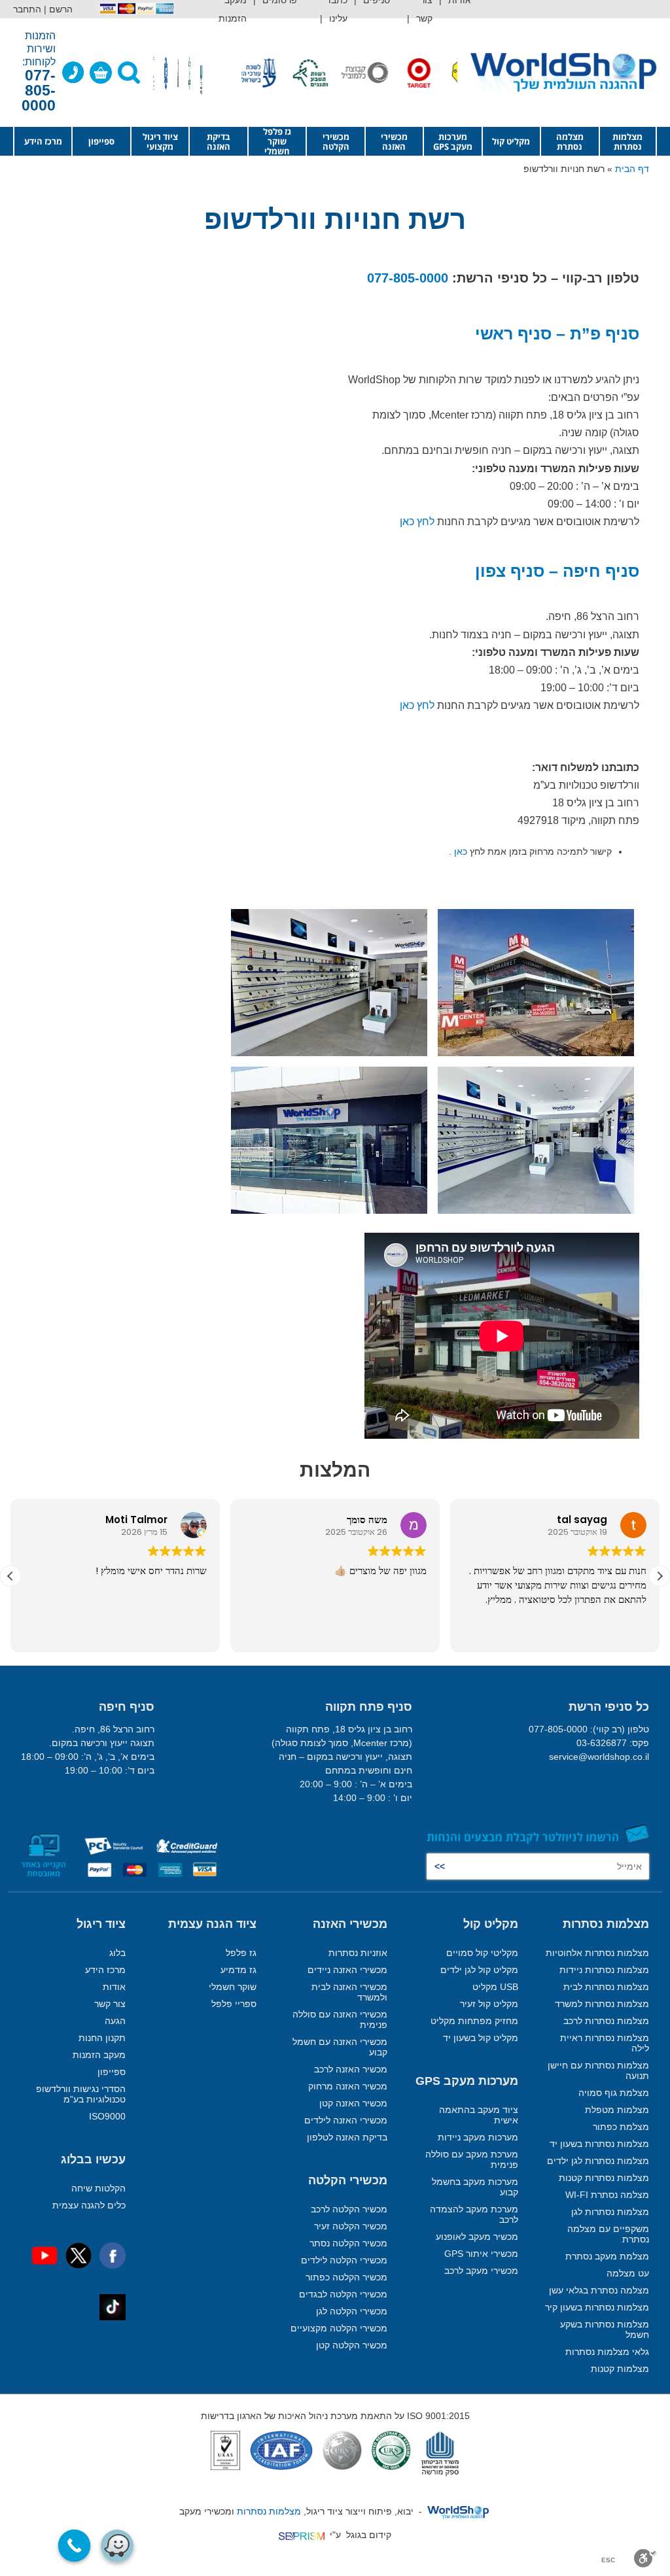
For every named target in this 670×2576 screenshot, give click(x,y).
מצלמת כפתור (621, 2127)
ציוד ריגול (101, 1924)
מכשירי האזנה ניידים (347, 1970)
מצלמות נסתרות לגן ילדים (598, 2161)
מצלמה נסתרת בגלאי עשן (599, 2290)
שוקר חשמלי (233, 1987)
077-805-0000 (408, 278)
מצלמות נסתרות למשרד (602, 2004)
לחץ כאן (417, 522)
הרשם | (58, 9)
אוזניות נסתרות (358, 1953)
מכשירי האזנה (394, 142)
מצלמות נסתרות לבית (606, 1987)
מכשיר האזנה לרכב (351, 2069)
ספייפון (101, 141)
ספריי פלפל (234, 2004)
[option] (450, 73)
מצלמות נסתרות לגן (610, 2212)
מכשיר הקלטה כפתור (346, 2277)
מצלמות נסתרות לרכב (606, 2021)
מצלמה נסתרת (570, 142)
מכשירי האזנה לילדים (346, 2120)
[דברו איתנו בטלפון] (73, 73)
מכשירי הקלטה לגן (352, 2311)
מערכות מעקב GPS (453, 142)
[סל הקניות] (101, 73)
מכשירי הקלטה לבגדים (343, 2294)
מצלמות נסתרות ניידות (604, 1970)
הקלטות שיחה (98, 2188)
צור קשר (110, 2004)
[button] (660, 1576)
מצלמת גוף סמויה (614, 2093)
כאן (461, 851)
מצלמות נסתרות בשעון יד (599, 2144)
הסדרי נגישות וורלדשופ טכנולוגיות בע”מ (81, 2094)
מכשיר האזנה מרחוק (348, 2086)
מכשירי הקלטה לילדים (344, 2260)
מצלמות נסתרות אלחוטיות (597, 1953)
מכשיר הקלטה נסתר (348, 2243)
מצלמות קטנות (620, 2369)
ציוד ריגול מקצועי (160, 142)
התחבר (27, 9)
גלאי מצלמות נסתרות (607, 2352)
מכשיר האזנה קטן (353, 2103)
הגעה (115, 2021)
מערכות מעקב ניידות (478, 2137)
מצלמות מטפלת (617, 2110)
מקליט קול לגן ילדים (479, 1970)
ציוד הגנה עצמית (212, 1924)
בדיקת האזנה (219, 142)
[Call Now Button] (75, 2546)
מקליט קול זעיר (489, 2004)
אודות (114, 1987)
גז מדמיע (238, 1970)
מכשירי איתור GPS (481, 2254)
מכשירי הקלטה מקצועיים (339, 2328)
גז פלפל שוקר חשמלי (277, 142)
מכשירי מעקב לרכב (481, 2271)
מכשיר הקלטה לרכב (349, 2209)
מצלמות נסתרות (627, 142)
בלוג (117, 1953)
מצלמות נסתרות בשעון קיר (597, 2307)
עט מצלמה (628, 2273)
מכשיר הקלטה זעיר (351, 2226)
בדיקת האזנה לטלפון (347, 2137)
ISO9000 (107, 2116)
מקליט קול (511, 141)
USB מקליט (495, 1987)
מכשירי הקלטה (336, 142)
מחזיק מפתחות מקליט (474, 2021)
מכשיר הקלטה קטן (352, 2345)
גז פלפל (241, 1953)
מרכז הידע (43, 141)
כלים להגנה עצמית (89, 2205)
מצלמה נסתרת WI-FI (607, 2195)
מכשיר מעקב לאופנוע (477, 2237)
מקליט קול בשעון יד (481, 2038)
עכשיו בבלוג (93, 2159)
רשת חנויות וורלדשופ (335, 219)
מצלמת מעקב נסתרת (607, 2256)
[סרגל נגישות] (645, 2558)
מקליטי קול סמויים (482, 1953)
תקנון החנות (102, 2038)
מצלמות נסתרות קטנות (604, 2178)
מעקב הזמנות (99, 2055)
